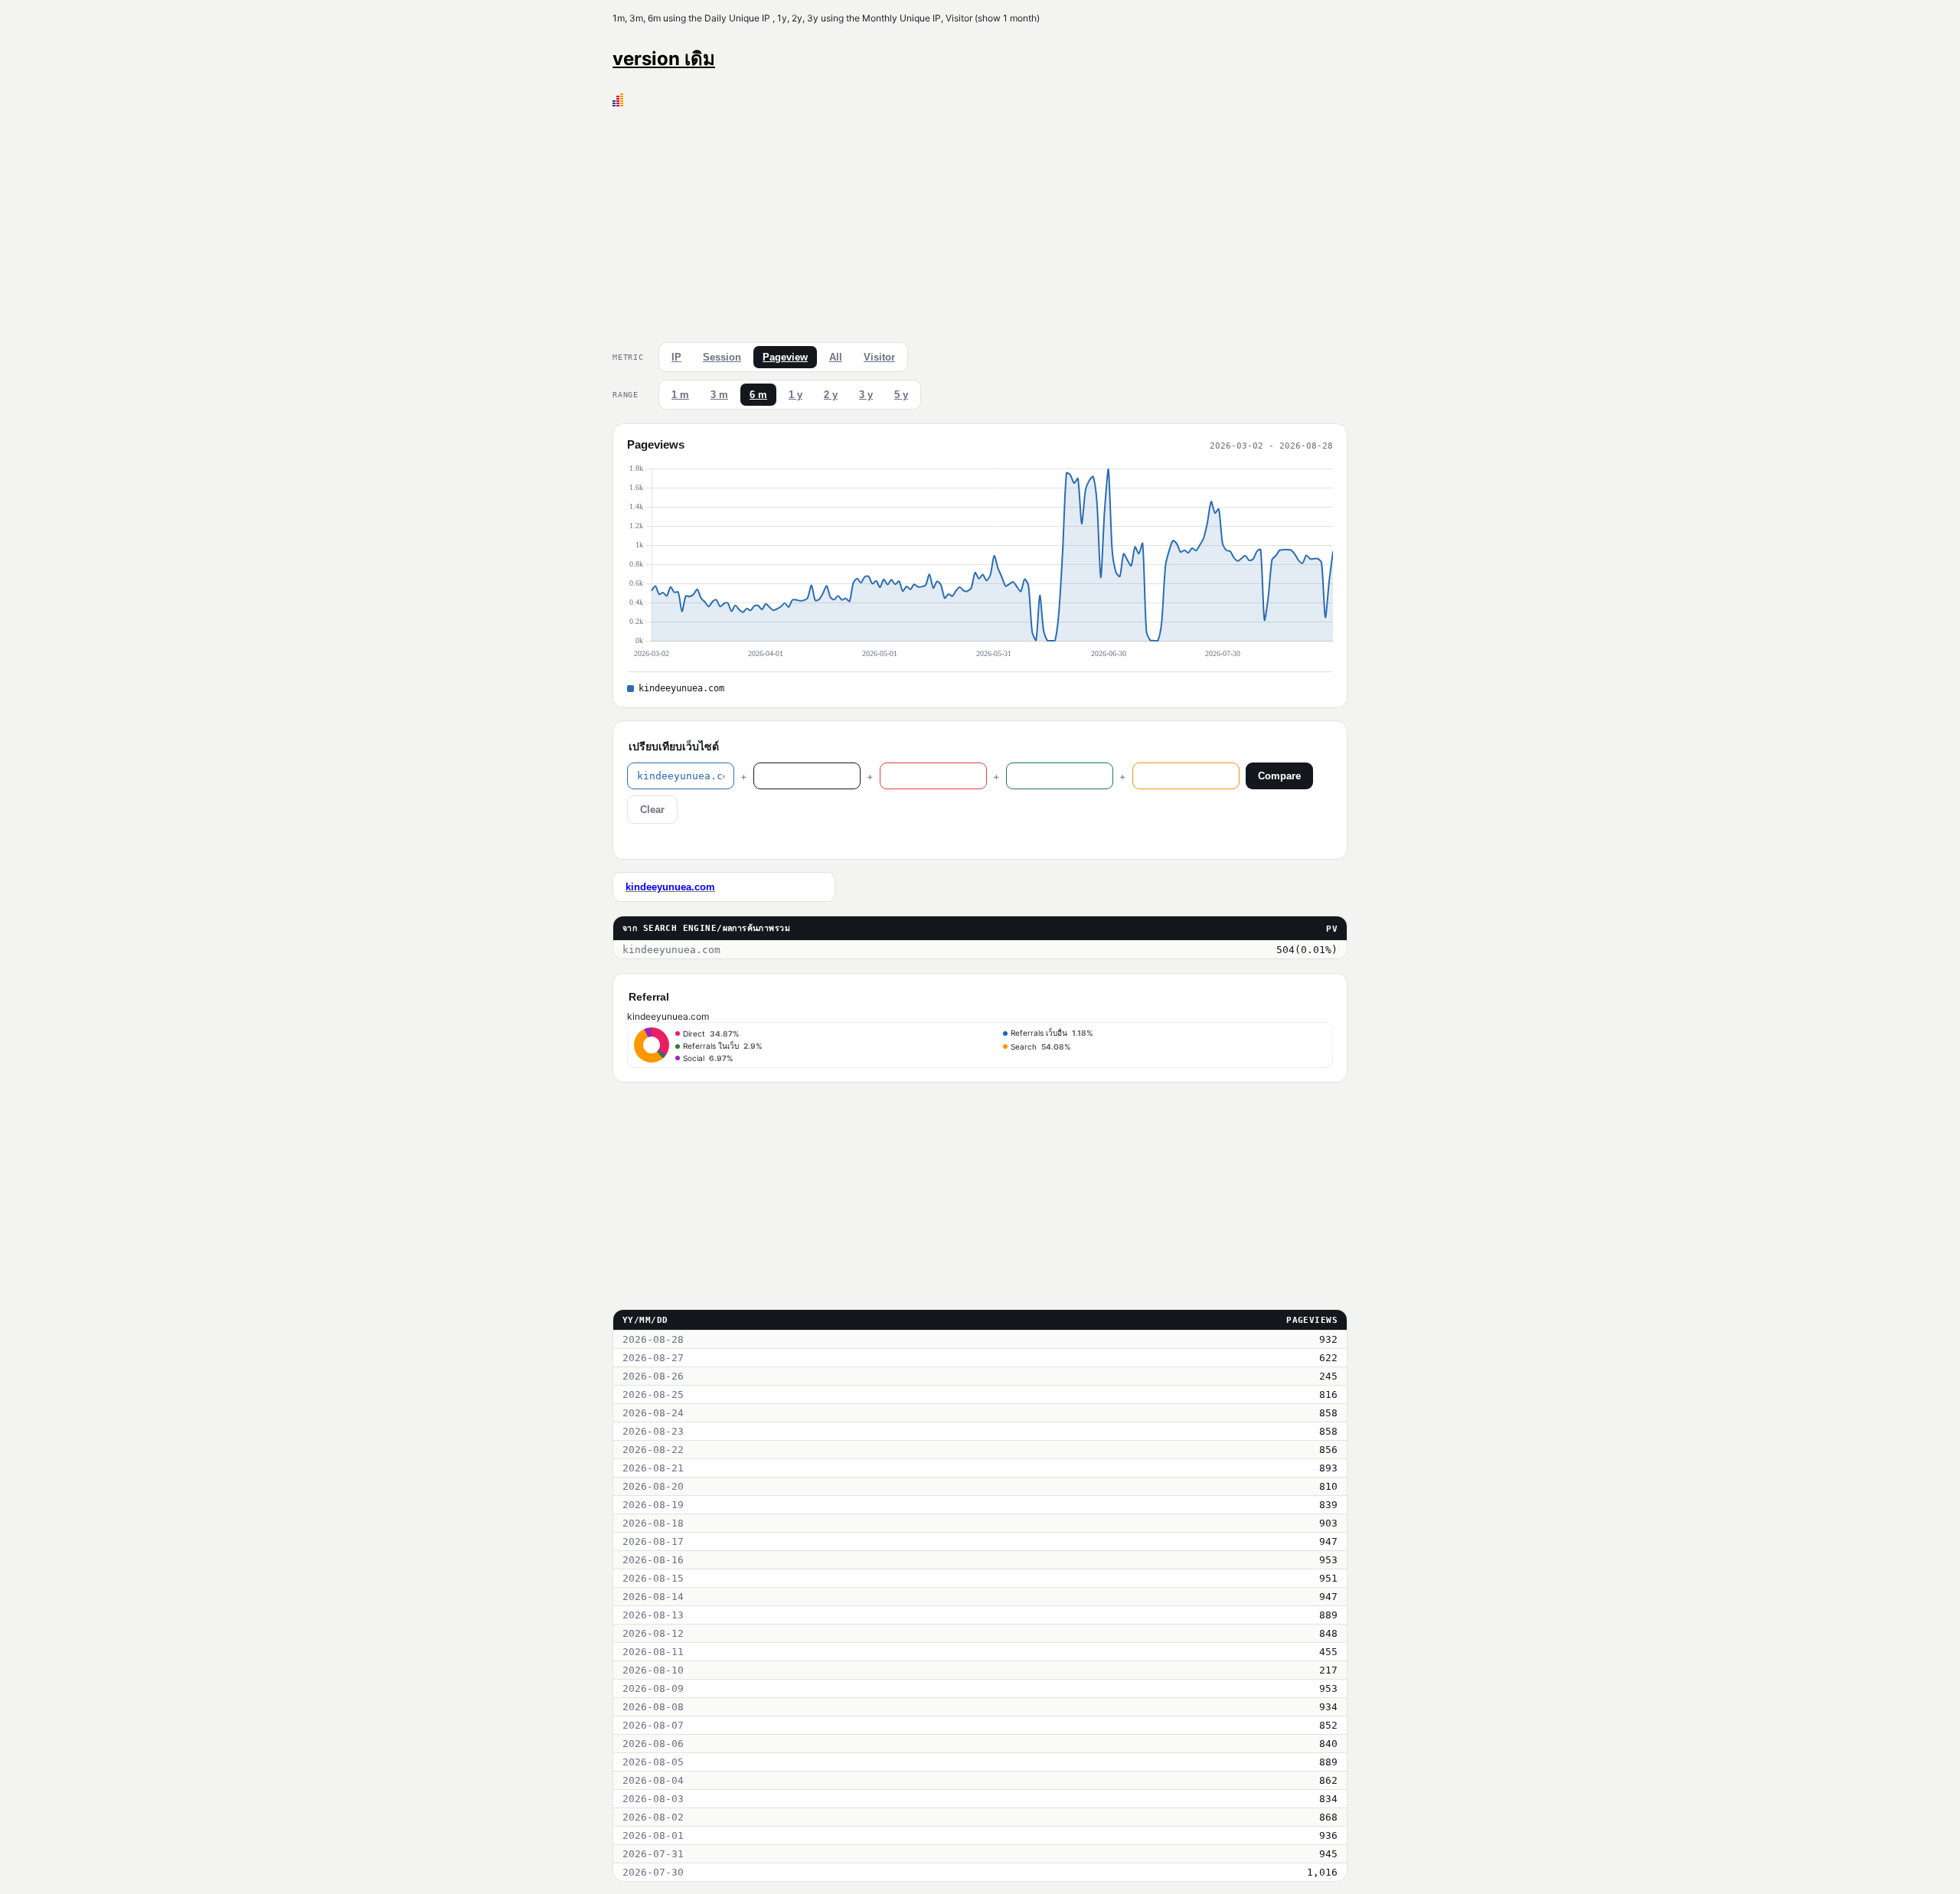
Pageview (785, 357)
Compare (1279, 776)
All (836, 357)
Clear (652, 810)
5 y (901, 395)
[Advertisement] (980, 221)
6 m (758, 395)
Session (722, 357)
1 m (680, 395)
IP (676, 357)
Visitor (879, 357)
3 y (866, 395)
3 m (719, 395)
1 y (795, 395)
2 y (831, 395)
